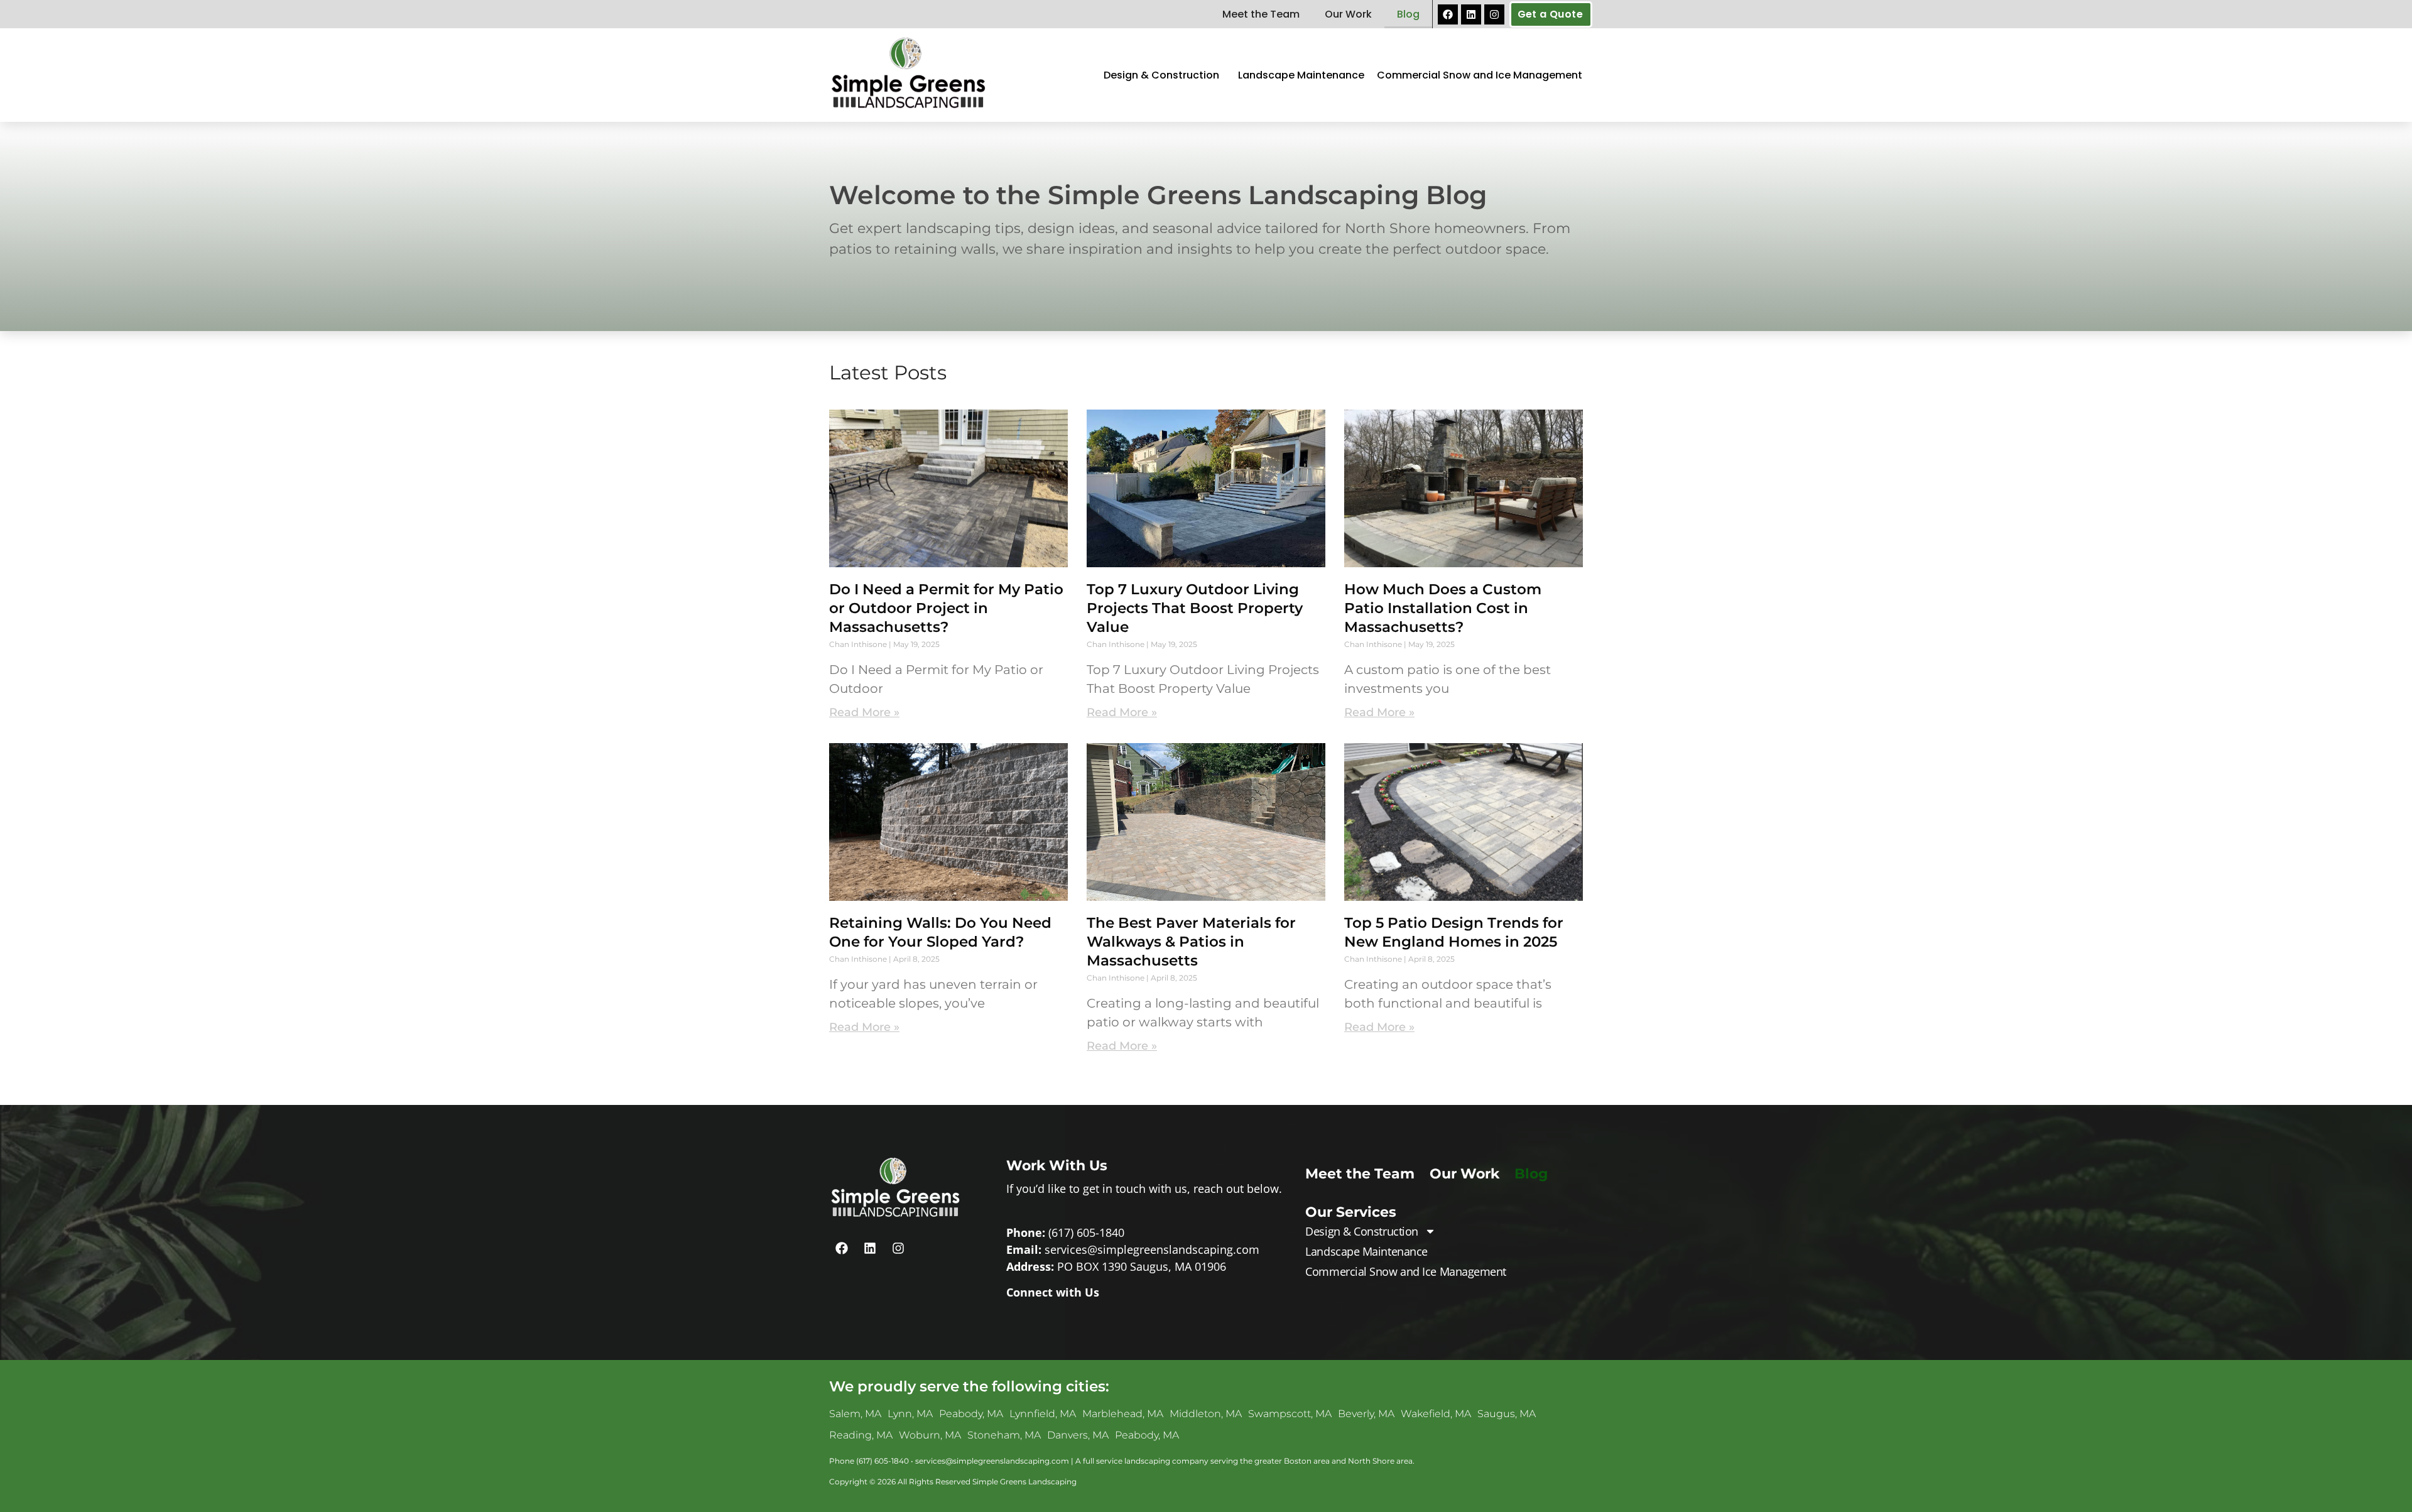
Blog (1408, 14)
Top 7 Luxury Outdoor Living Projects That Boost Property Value (1195, 608)
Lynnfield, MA (1043, 1414)
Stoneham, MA (1004, 1435)
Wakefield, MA (1436, 1414)
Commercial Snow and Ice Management (1480, 75)
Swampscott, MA (1290, 1414)
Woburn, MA (930, 1435)
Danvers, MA (1078, 1435)
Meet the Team (1261, 14)
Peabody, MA (971, 1414)
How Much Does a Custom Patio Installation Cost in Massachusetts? (1443, 608)
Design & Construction (1161, 75)
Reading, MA (861, 1435)
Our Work (1348, 14)
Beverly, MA (1366, 1414)
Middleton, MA (1206, 1414)
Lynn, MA (910, 1414)
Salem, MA (855, 1414)
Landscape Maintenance (1301, 75)
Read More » (864, 712)
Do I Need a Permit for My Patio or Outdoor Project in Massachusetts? (946, 608)
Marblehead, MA (1123, 1414)
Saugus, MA (1507, 1414)
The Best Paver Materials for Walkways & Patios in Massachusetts (1191, 942)
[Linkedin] (1471, 14)
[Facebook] (1448, 14)
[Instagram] (1494, 14)
